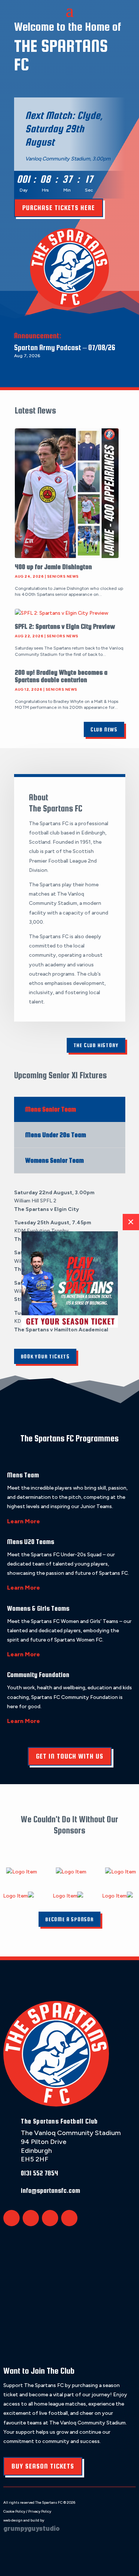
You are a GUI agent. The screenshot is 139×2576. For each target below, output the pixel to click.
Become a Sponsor (69, 1919)
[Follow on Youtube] (69, 2218)
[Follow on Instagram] (50, 2218)
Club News (104, 729)
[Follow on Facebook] (31, 2218)
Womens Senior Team (54, 1160)
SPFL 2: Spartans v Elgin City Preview (65, 626)
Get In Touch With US (70, 1756)
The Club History (96, 1045)
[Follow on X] (11, 2218)
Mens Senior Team (51, 1109)
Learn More (24, 1521)
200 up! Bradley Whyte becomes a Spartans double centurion (61, 676)
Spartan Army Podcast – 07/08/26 (65, 347)
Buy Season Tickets (43, 2466)
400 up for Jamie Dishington (53, 567)
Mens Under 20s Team (56, 1135)
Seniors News (63, 576)
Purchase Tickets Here (59, 208)
